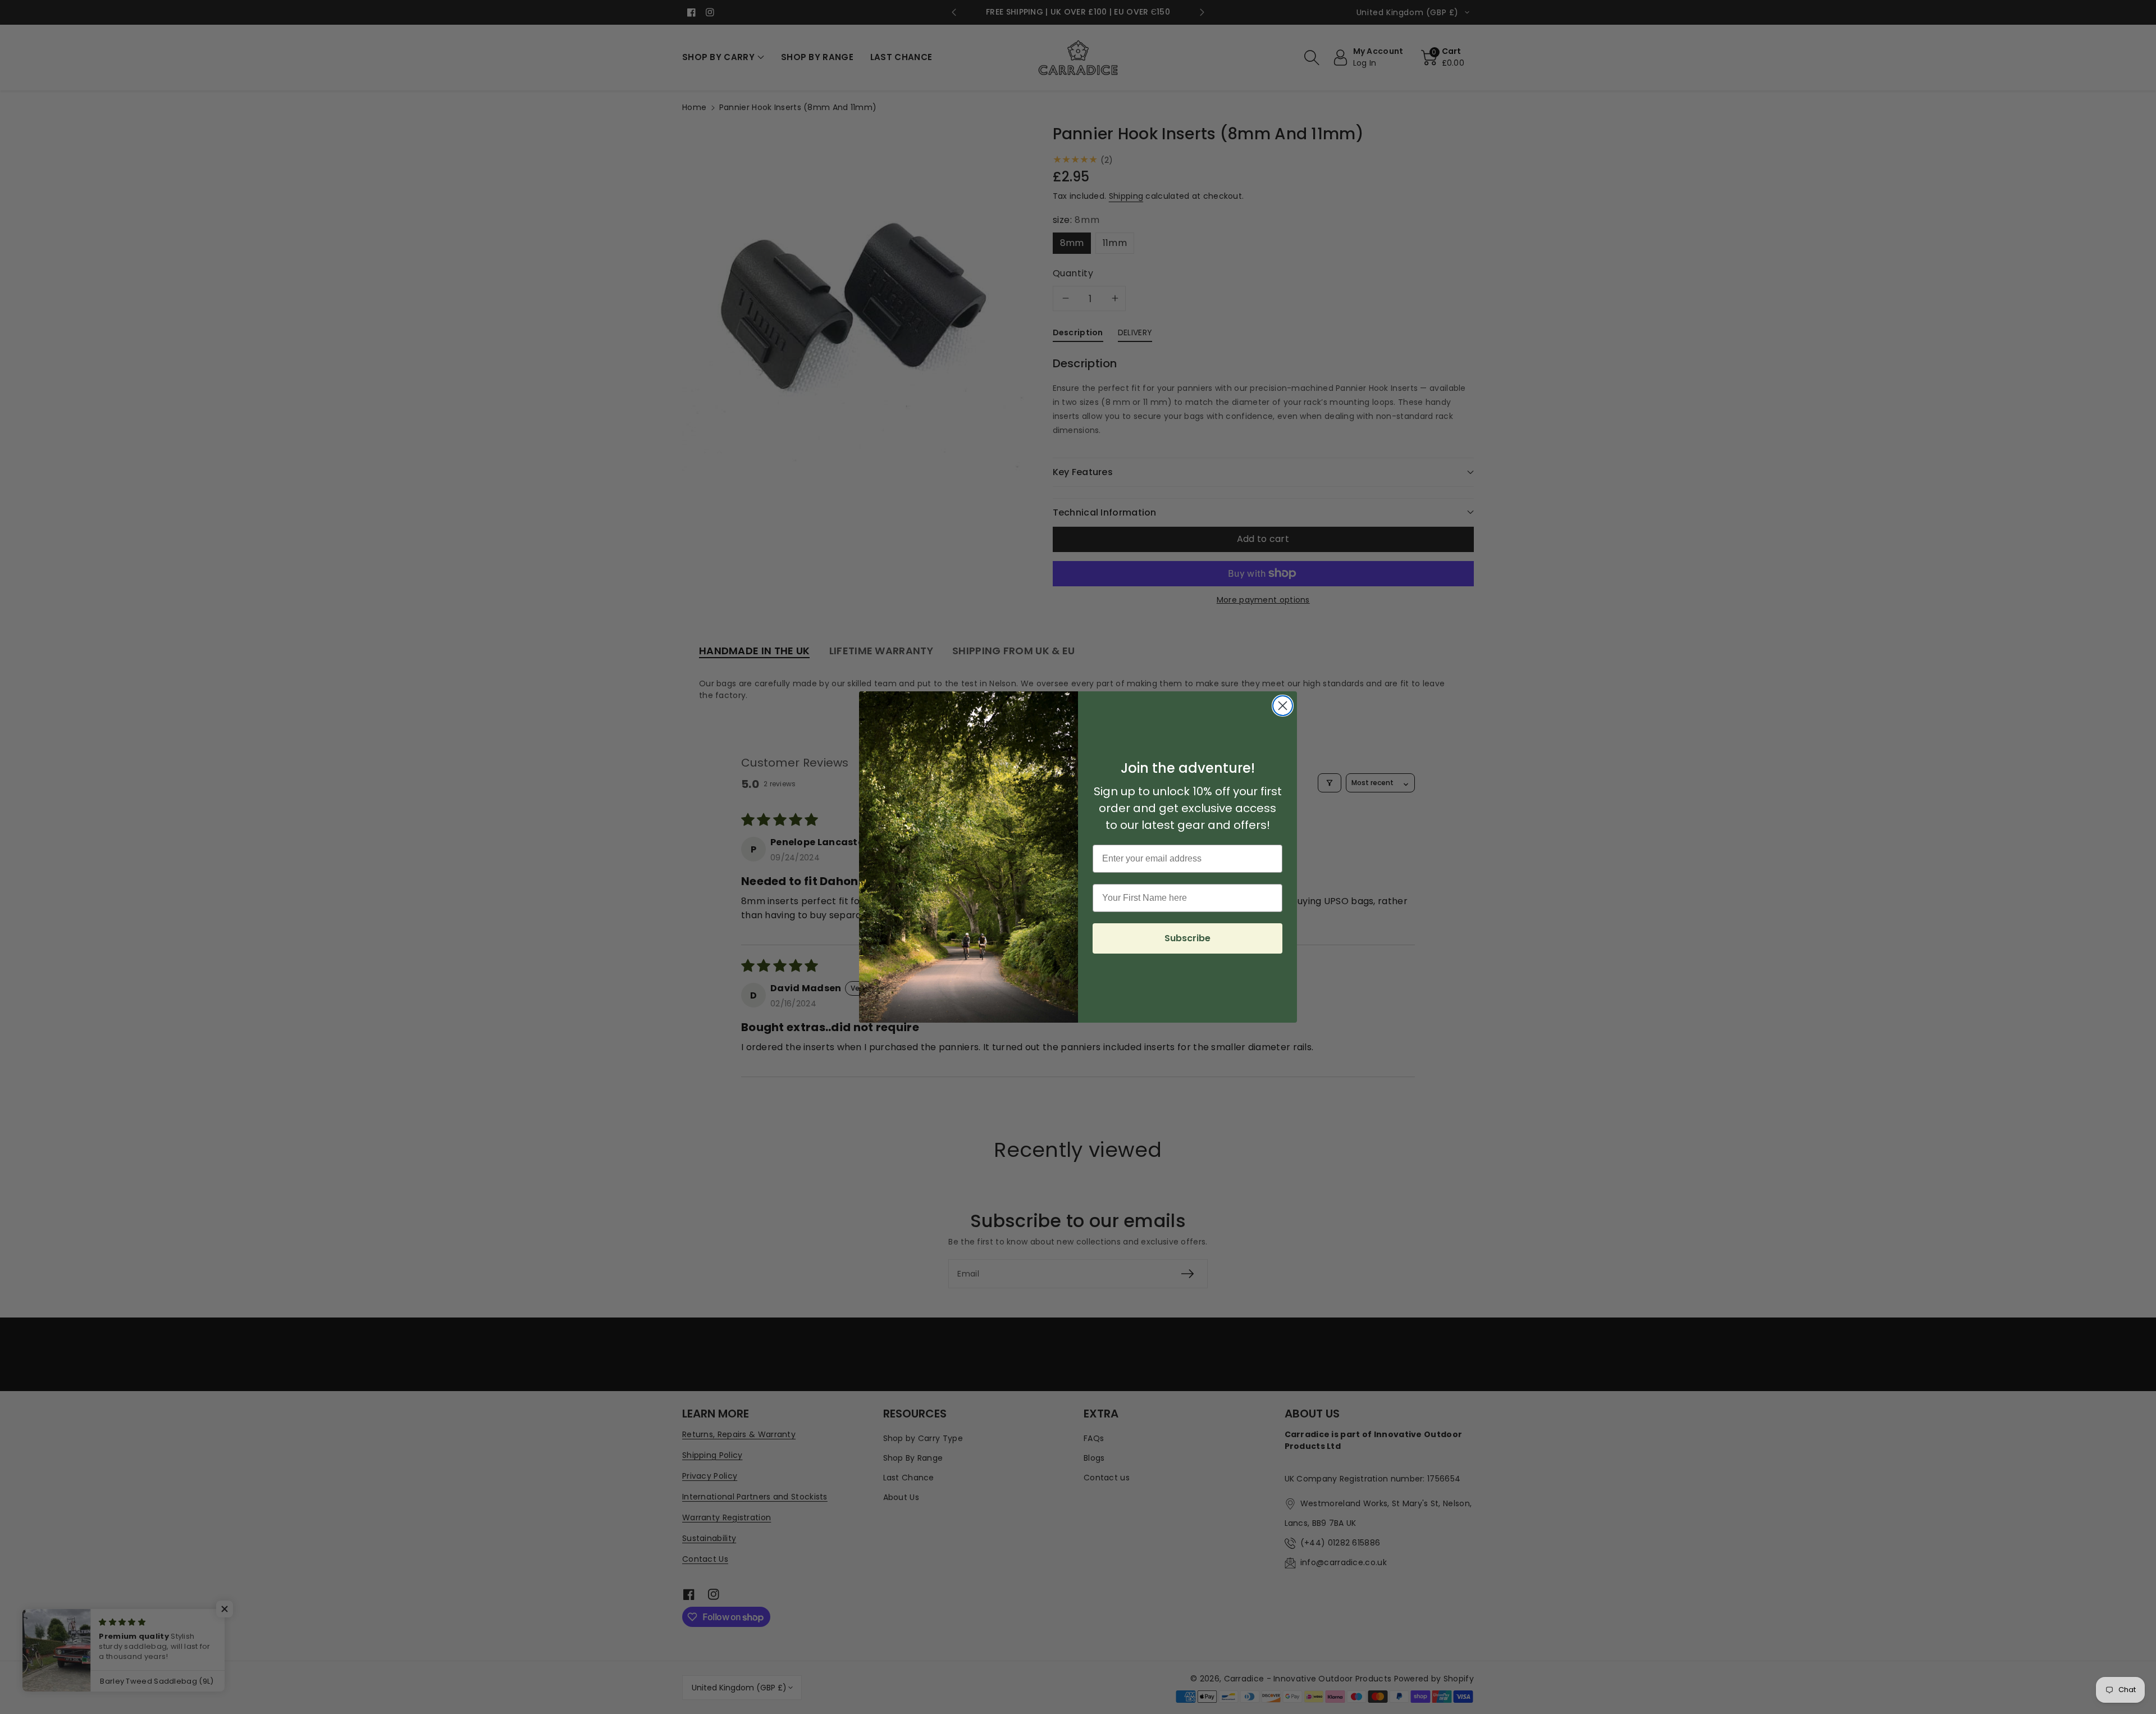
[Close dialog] (1283, 706)
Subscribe (1187, 938)
